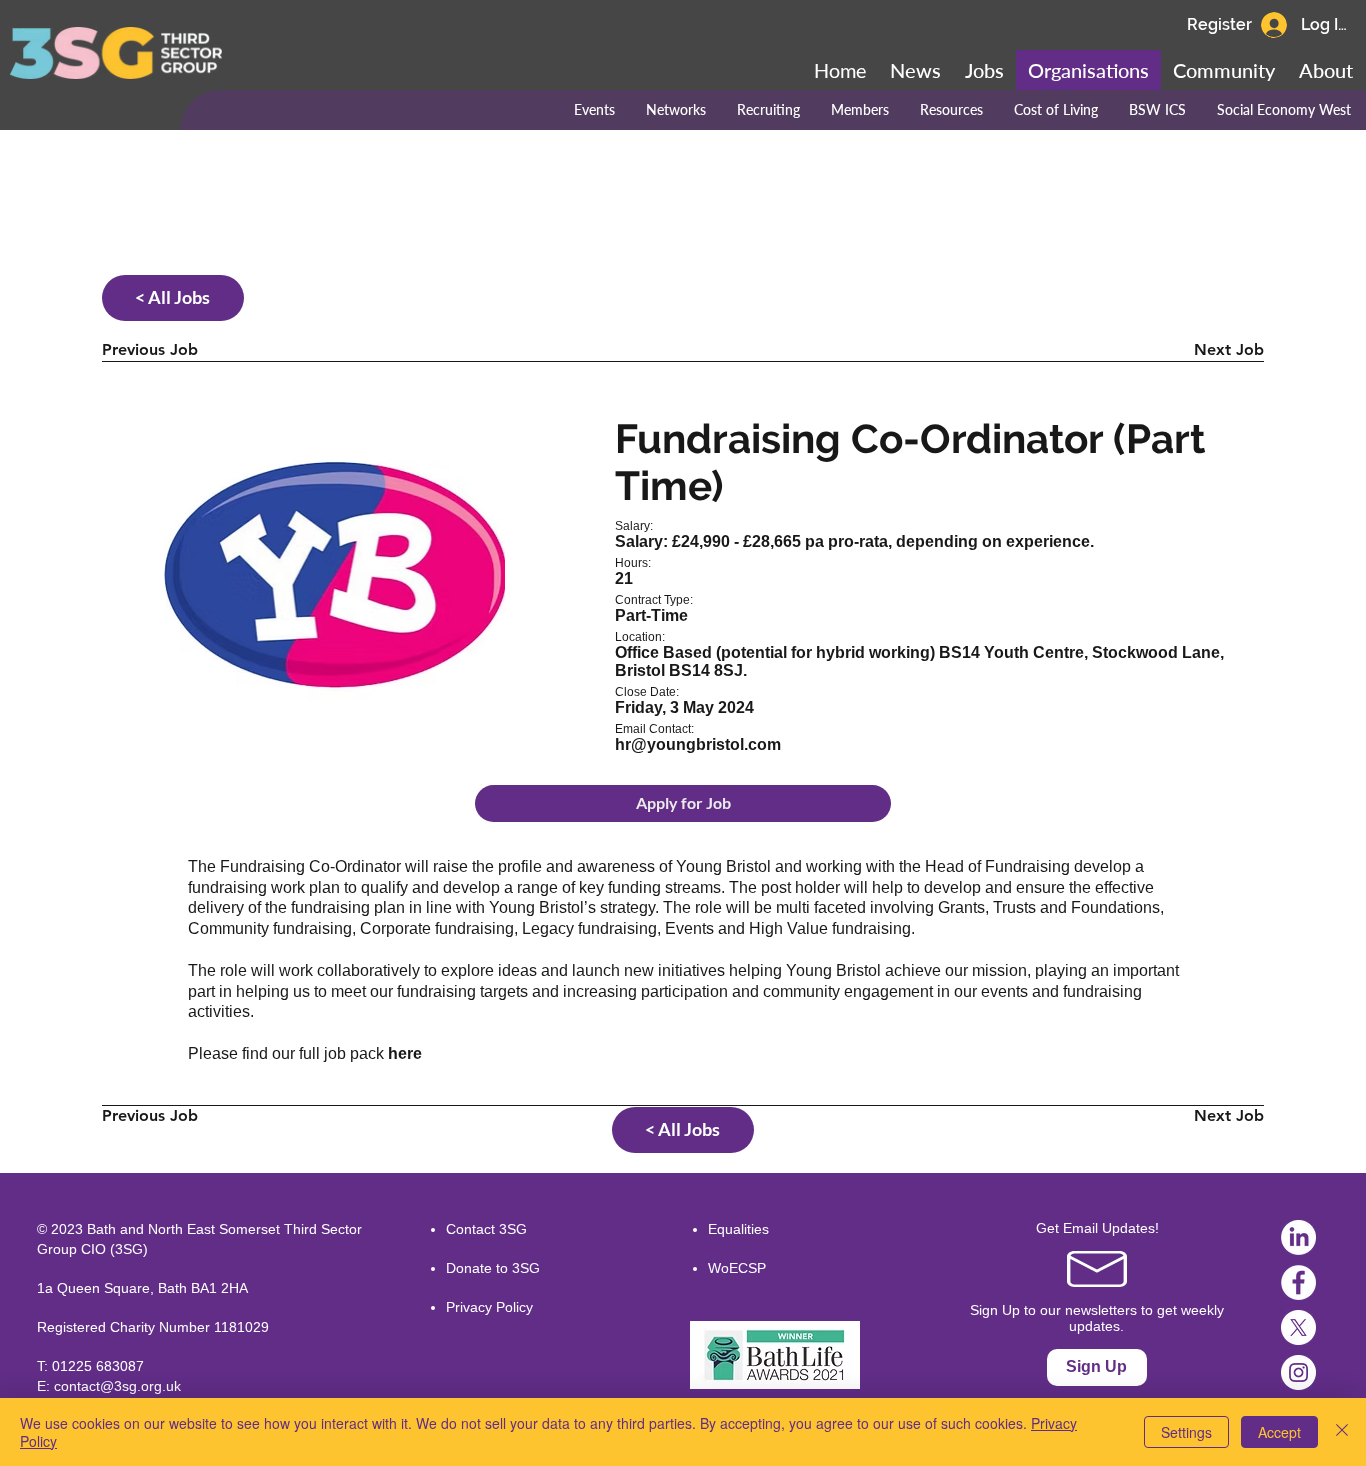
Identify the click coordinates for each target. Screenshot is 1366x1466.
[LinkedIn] (1298, 1237)
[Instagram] (1298, 1372)
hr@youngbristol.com (698, 744)
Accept (1279, 1432)
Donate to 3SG (493, 1268)
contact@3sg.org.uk (117, 1386)
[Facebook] (1298, 1282)
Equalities (738, 1229)
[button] (1224, 70)
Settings (1186, 1432)
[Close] (1342, 1432)
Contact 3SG (486, 1229)
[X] (1298, 1327)
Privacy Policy (489, 1307)
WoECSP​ (737, 1268)
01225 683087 (98, 1366)
